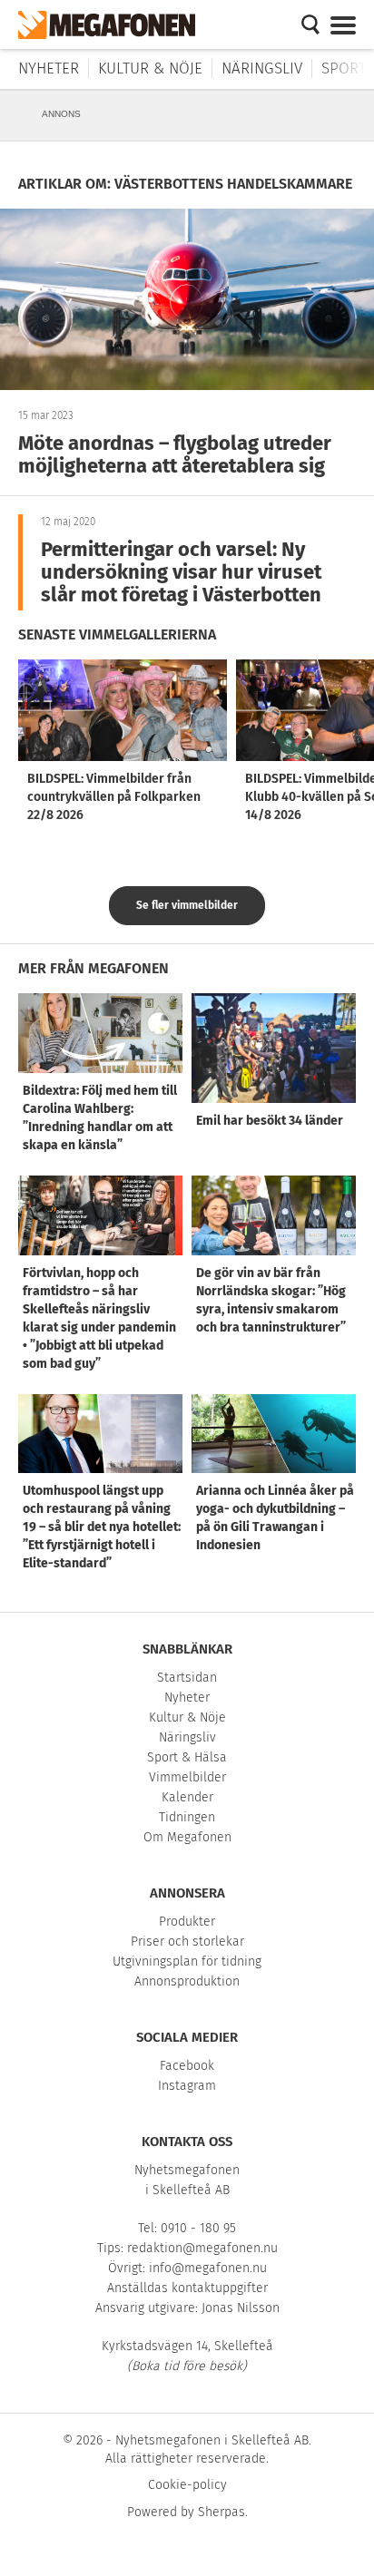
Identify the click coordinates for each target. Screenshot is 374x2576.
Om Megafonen (187, 1837)
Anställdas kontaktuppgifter (187, 2288)
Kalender (187, 1797)
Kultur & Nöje (150, 68)
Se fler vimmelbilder (187, 905)
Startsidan (187, 1678)
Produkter (187, 1922)
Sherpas (221, 2512)
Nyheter (49, 68)
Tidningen (187, 1817)
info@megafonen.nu (208, 2268)
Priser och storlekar (187, 1942)
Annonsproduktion (187, 1981)
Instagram (187, 2086)
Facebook (187, 2066)
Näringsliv (262, 68)
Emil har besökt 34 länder (270, 1121)
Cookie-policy (187, 2485)
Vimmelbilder (187, 1777)
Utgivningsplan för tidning (187, 1961)
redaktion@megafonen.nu (202, 2248)
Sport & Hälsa (187, 1757)
